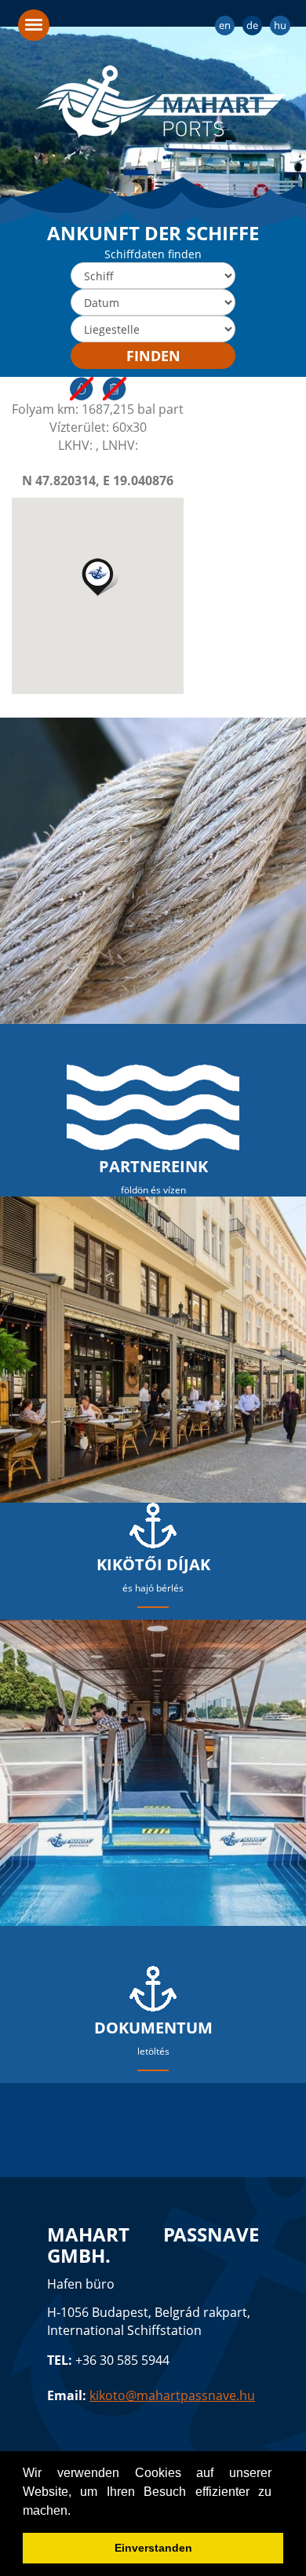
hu (280, 25)
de (252, 25)
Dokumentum (153, 2028)
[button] (98, 577)
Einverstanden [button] (153, 2548)
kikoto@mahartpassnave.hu (172, 2395)
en (225, 25)
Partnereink (153, 1166)
